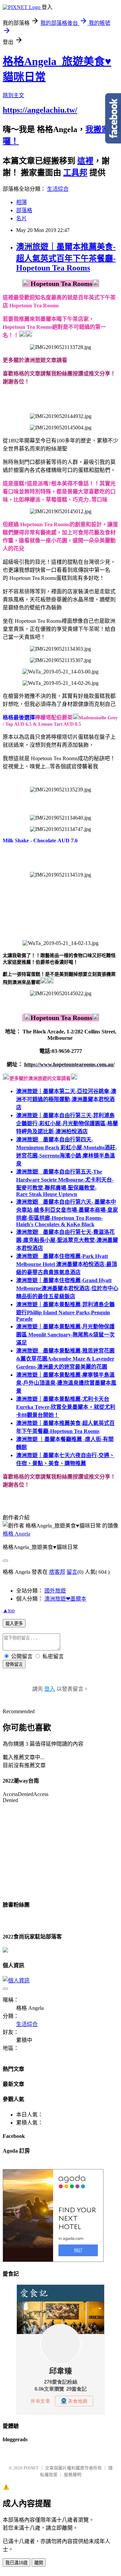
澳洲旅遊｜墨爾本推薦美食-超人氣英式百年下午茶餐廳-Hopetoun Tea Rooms (66, 257)
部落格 (24, 210)
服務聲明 (73, 2475)
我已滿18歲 (16, 2563)
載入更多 (14, 1624)
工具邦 (75, 173)
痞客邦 (57, 1572)
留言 (72, 1572)
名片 (22, 218)
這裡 (85, 161)
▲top (9, 1610)
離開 (39, 2563)
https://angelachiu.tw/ (40, 110)
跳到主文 (13, 95)
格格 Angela (16, 1534)
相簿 (22, 202)
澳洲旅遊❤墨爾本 (65, 1599)
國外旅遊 (55, 1591)
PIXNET (31, 2468)
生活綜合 (58, 189)
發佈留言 (14, 1664)
